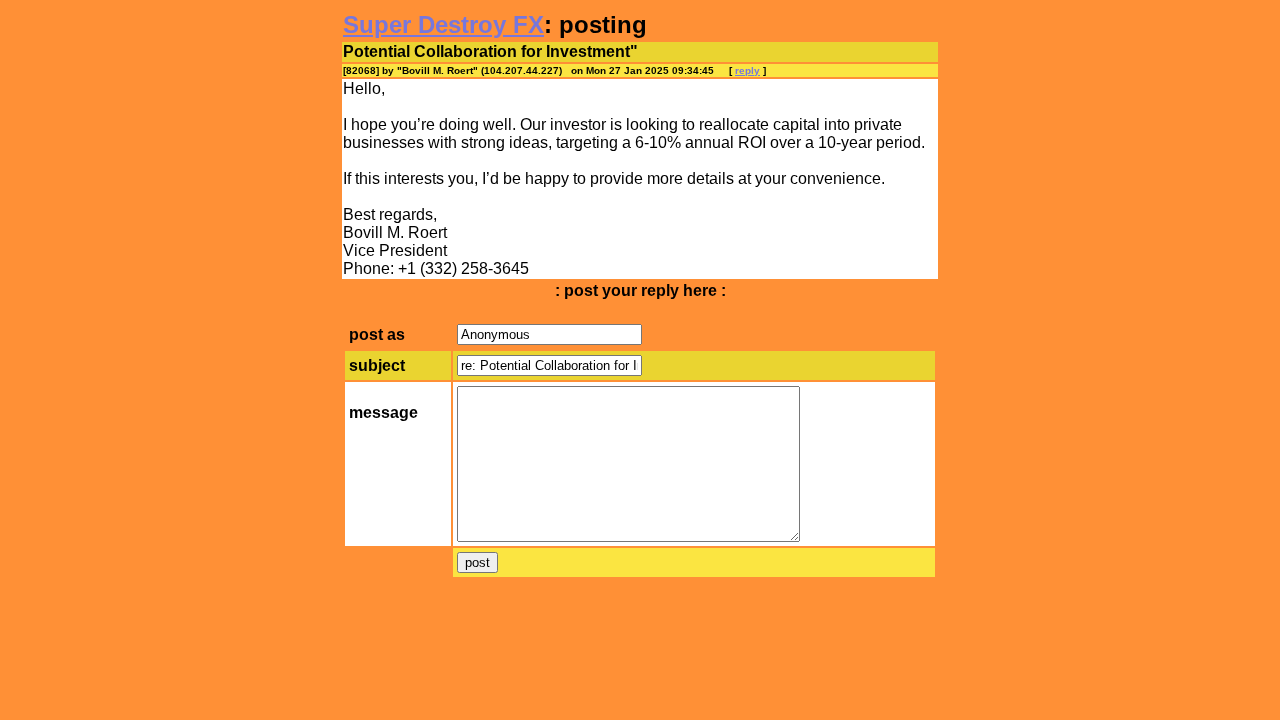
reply (747, 70)
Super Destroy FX (443, 24)
